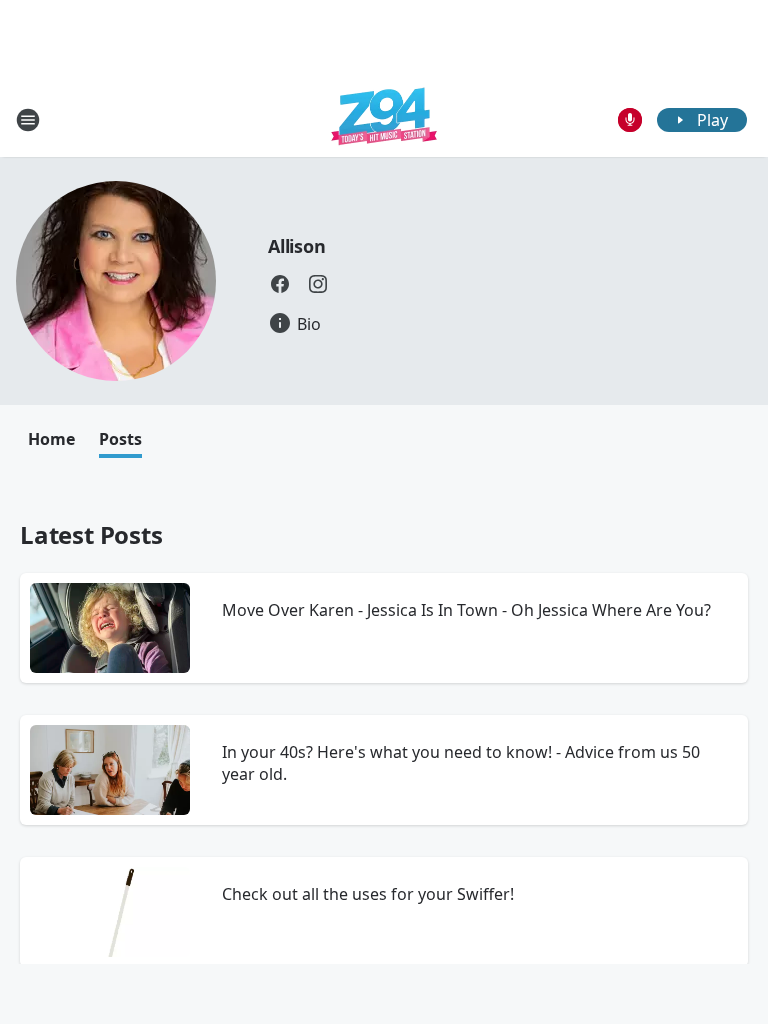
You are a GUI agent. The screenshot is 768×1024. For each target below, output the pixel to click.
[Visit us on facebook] (280, 284)
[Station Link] (384, 119)
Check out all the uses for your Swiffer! (368, 894)
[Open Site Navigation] (28, 120)
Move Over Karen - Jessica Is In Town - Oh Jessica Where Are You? (466, 610)
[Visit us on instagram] (318, 284)
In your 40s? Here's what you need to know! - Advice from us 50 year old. (461, 763)
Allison (297, 246)
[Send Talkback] (630, 120)
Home (51, 439)
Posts (120, 439)
